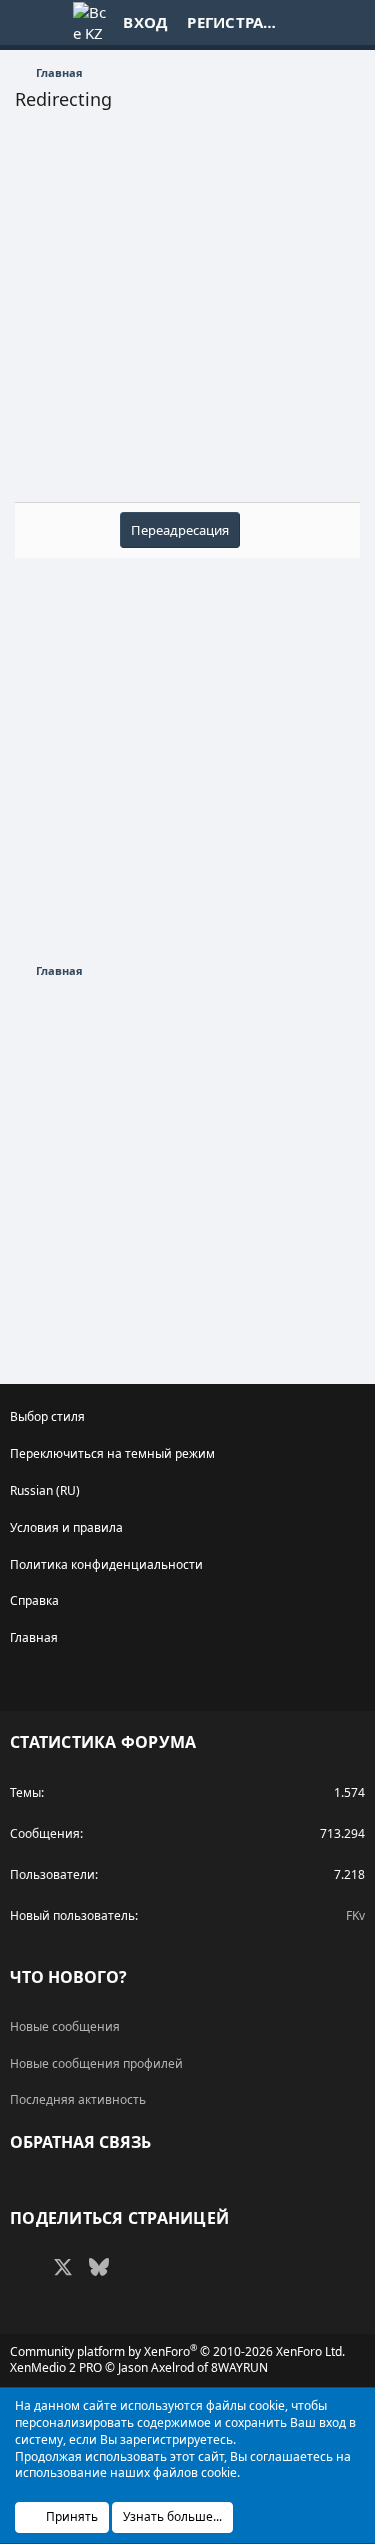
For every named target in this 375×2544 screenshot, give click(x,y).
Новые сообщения (65, 2026)
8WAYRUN (239, 2367)
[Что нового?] (306, 22)
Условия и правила (66, 1527)
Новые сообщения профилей (96, 2063)
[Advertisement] (187, 314)
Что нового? (68, 1977)
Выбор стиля (47, 1416)
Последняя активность (78, 2099)
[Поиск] (346, 22)
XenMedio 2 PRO (56, 2367)
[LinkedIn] (134, 2267)
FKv (355, 1915)
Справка (34, 1600)
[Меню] (31, 23)
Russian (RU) (45, 1490)
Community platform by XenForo (177, 2351)
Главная (34, 1637)
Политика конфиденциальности (106, 1564)
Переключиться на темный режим (112, 1453)
